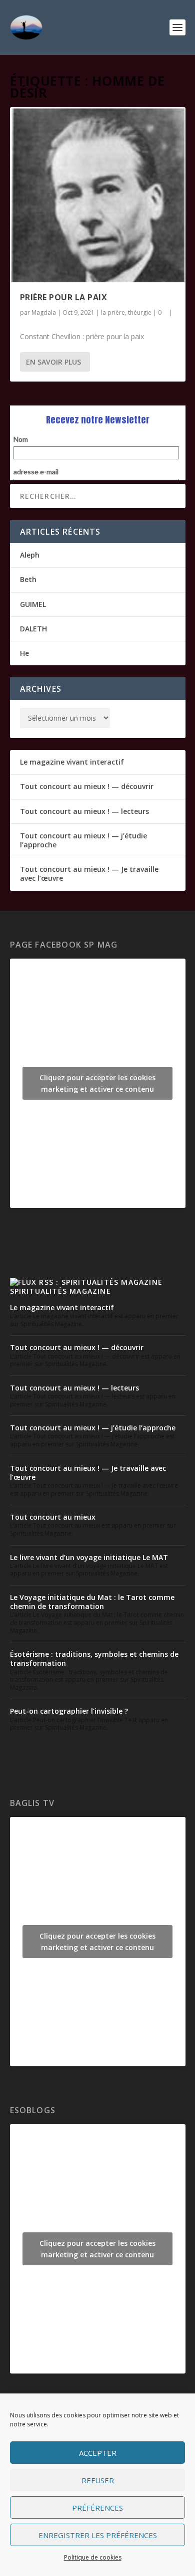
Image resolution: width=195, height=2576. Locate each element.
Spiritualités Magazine (60, 1291)
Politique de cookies (93, 2557)
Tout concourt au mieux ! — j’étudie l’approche (83, 840)
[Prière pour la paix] (98, 195)
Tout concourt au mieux (53, 1517)
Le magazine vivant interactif (72, 762)
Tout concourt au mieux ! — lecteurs (84, 811)
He (24, 653)
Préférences (97, 2508)
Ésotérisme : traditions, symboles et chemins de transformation (94, 1659)
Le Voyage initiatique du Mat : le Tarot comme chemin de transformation (92, 1602)
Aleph (30, 555)
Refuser (98, 2480)
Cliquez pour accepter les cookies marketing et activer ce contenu (97, 1083)
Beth (28, 579)
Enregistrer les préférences (98, 2535)
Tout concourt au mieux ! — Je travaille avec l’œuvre (89, 874)
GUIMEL (33, 604)
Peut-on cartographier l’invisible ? (69, 1711)
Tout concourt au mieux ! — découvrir (87, 786)
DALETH (33, 629)
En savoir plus (53, 362)
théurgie (140, 312)
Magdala (44, 312)
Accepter (98, 2453)
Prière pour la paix (64, 297)
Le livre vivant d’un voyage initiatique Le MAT (89, 1557)
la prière (113, 312)
